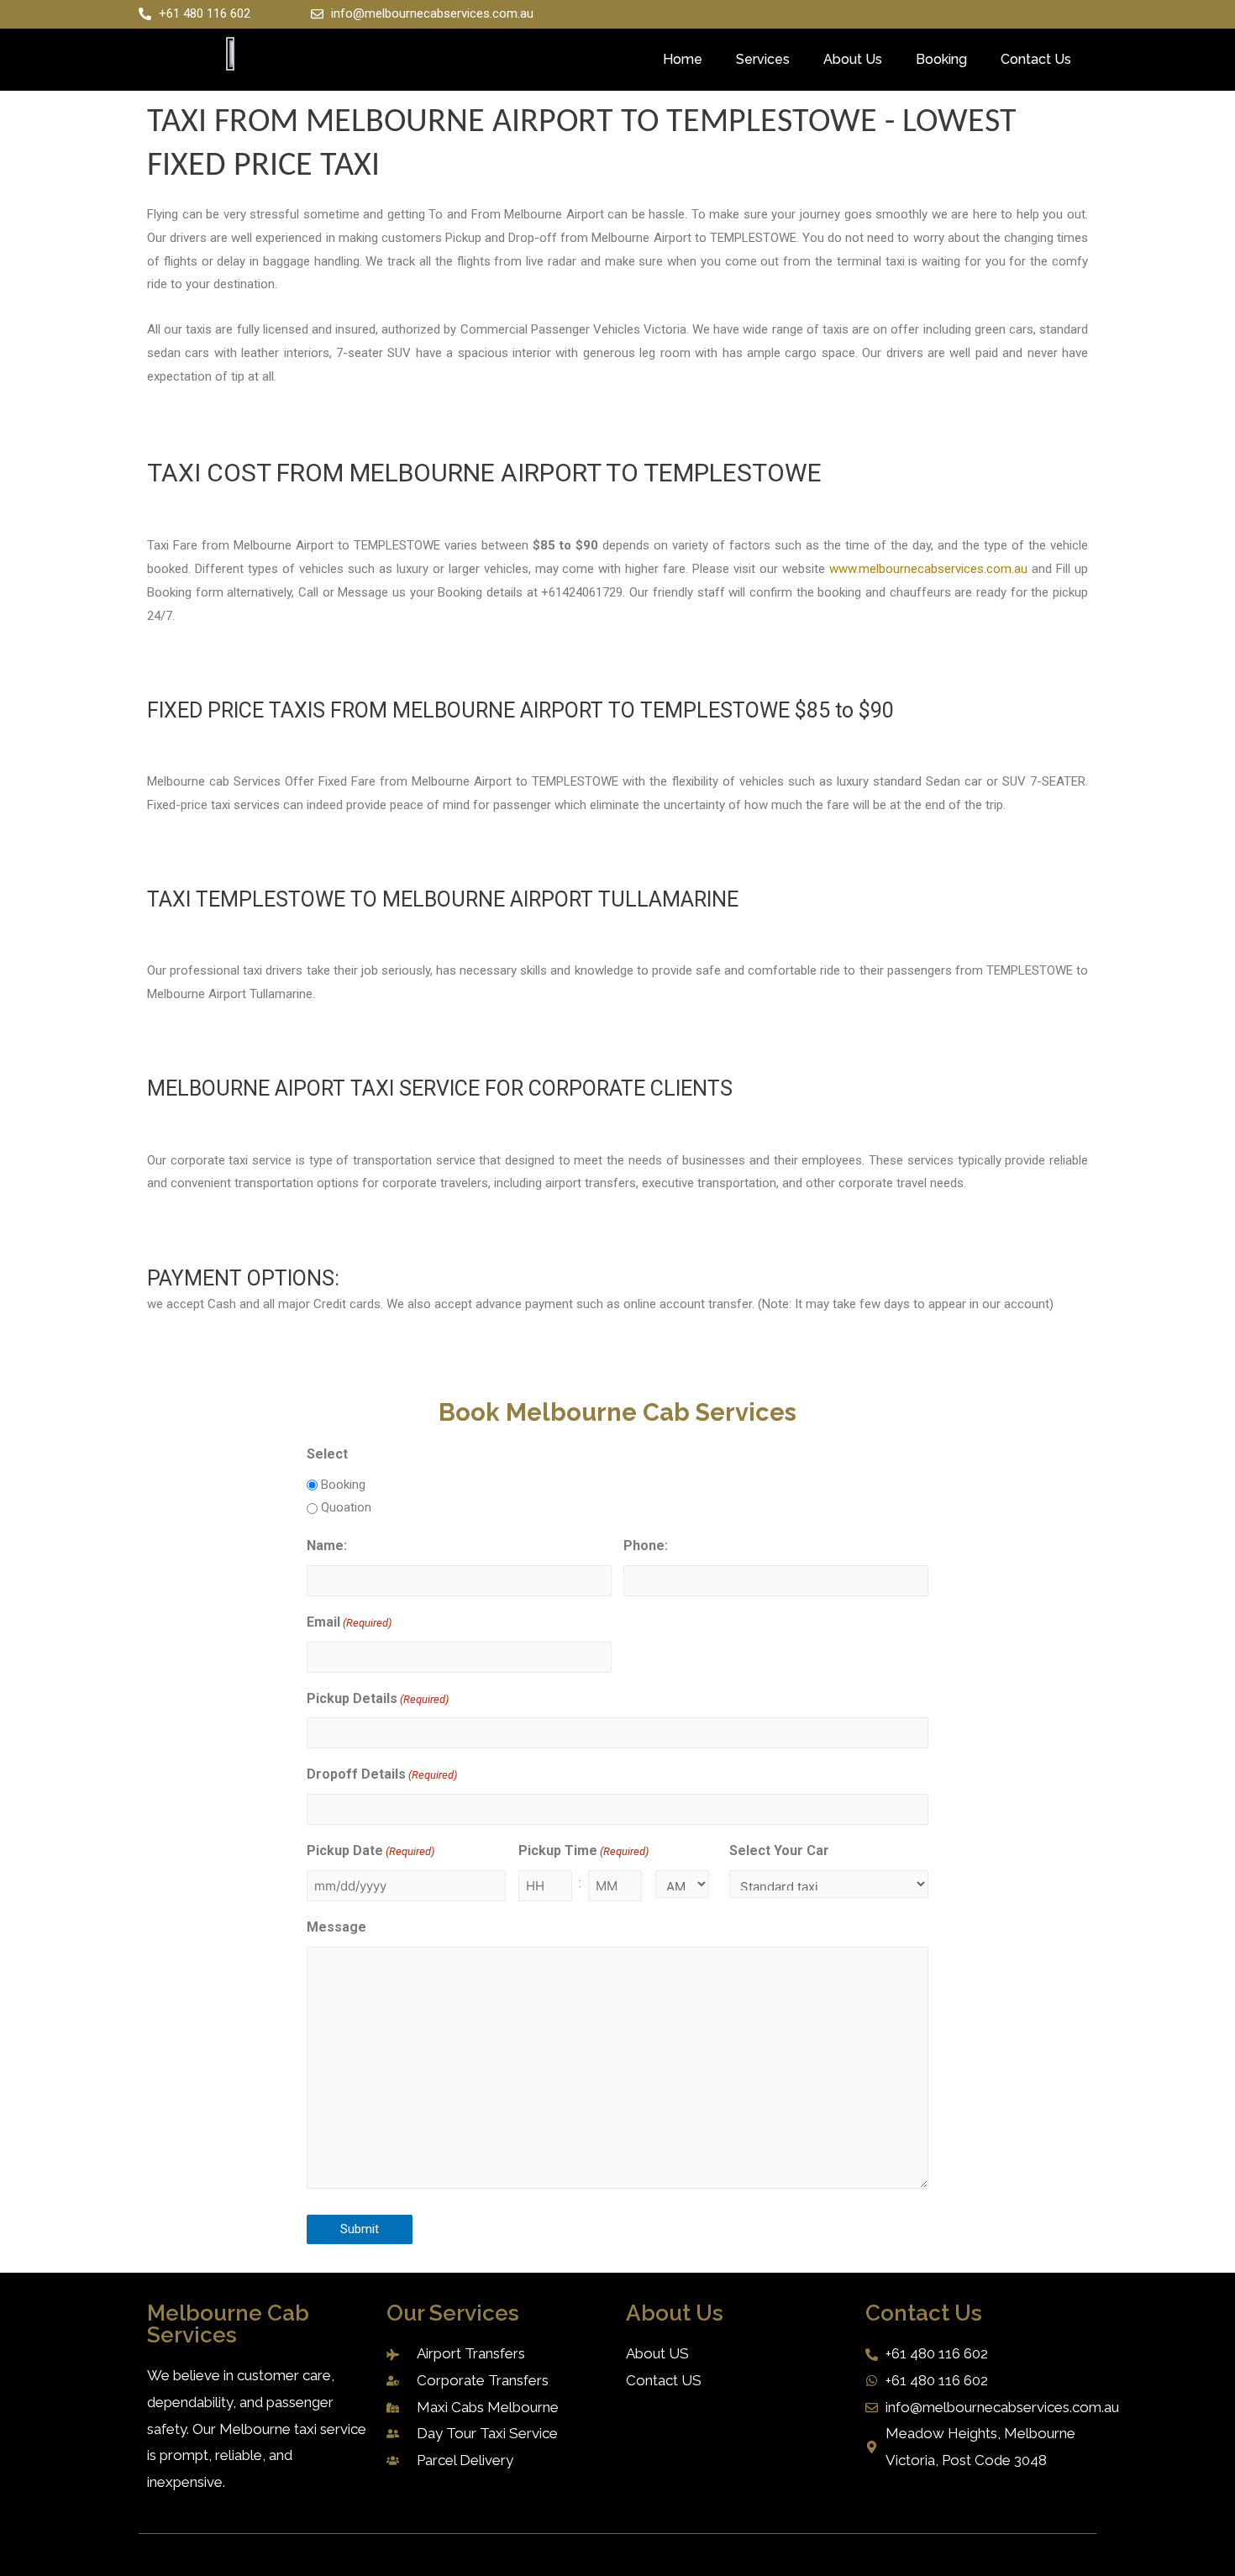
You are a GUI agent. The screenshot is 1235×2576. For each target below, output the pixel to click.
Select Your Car (779, 1851)
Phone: (646, 1546)
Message (336, 1927)
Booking (941, 59)
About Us (853, 59)
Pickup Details (378, 1698)
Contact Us (1036, 59)
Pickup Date (370, 1851)
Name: (327, 1546)
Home (683, 59)
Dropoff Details (382, 1774)
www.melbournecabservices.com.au (928, 569)
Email (349, 1622)
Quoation (346, 1507)
